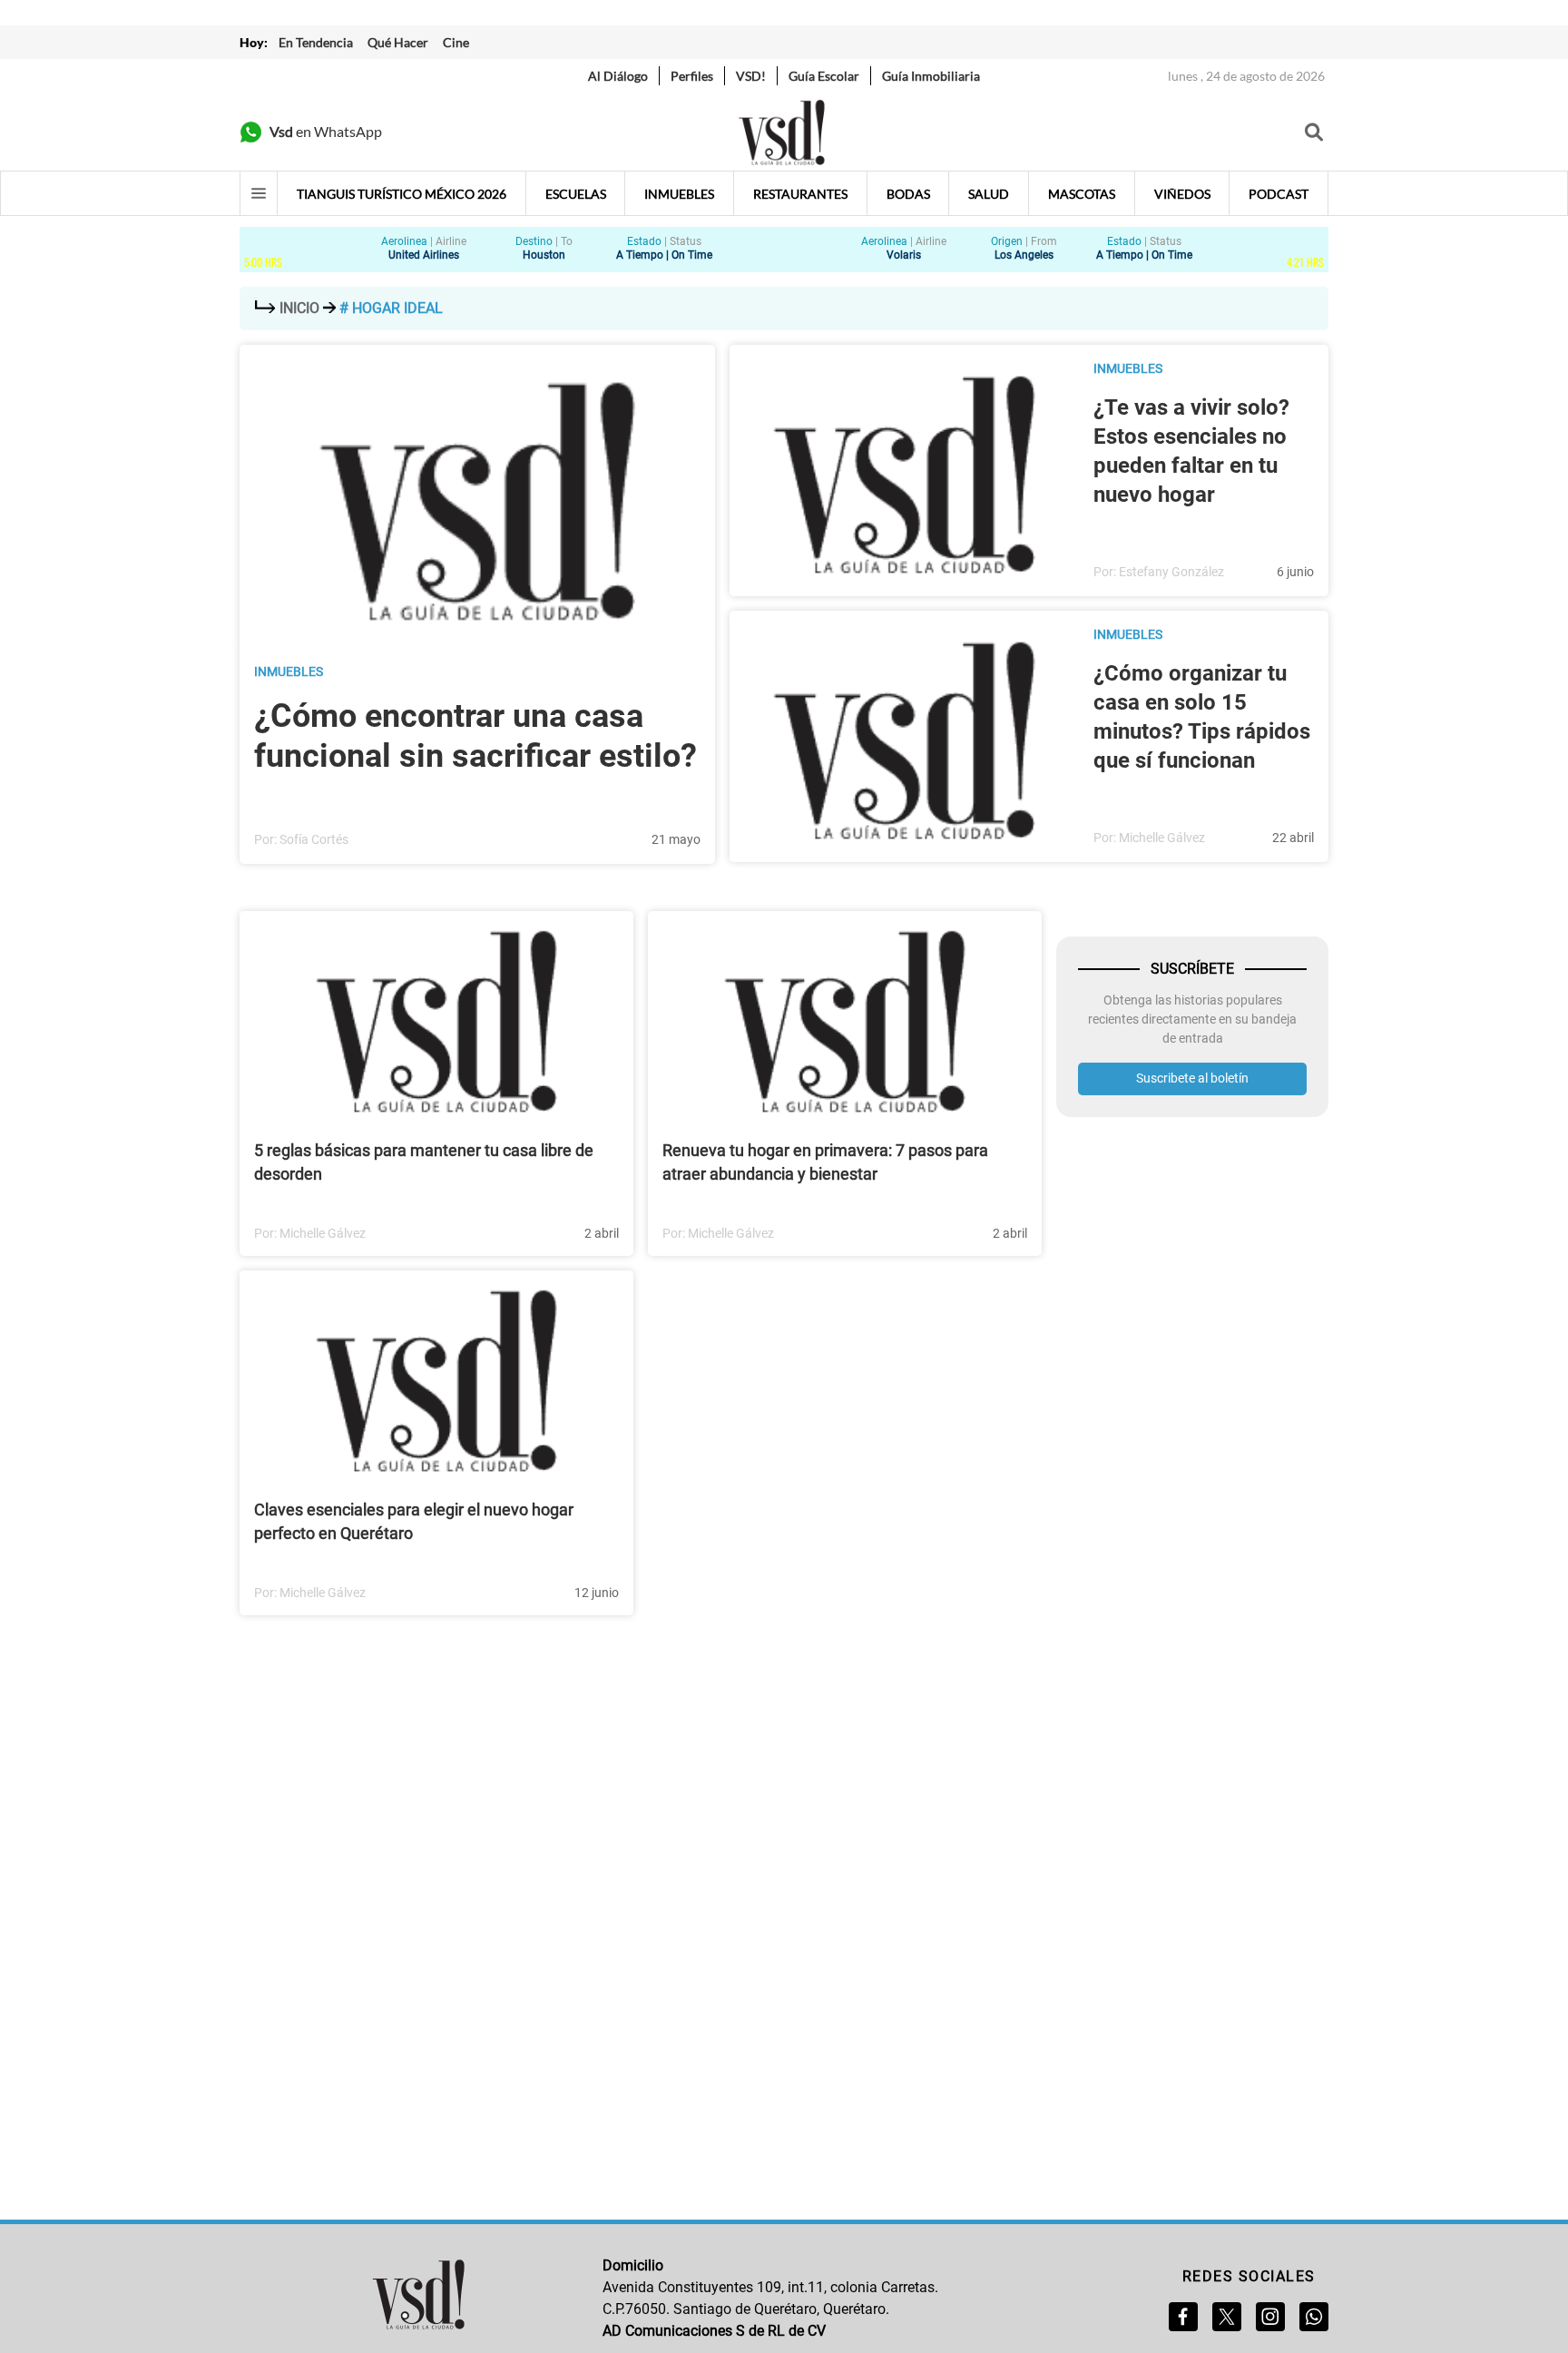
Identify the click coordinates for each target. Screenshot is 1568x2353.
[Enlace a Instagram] (1270, 2317)
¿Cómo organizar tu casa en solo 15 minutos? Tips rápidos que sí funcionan (1202, 717)
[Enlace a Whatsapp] (1314, 2317)
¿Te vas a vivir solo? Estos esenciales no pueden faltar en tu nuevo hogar (1191, 451)
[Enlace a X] (1227, 2317)
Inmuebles (289, 672)
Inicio (299, 308)
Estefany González (1171, 572)
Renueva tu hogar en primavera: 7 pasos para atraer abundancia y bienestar (825, 1162)
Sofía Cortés (314, 839)
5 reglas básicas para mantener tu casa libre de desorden (424, 1162)
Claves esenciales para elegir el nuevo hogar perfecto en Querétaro (414, 1521)
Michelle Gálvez (1162, 838)
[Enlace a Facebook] (1183, 2317)
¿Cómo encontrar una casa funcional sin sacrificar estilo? (475, 736)
